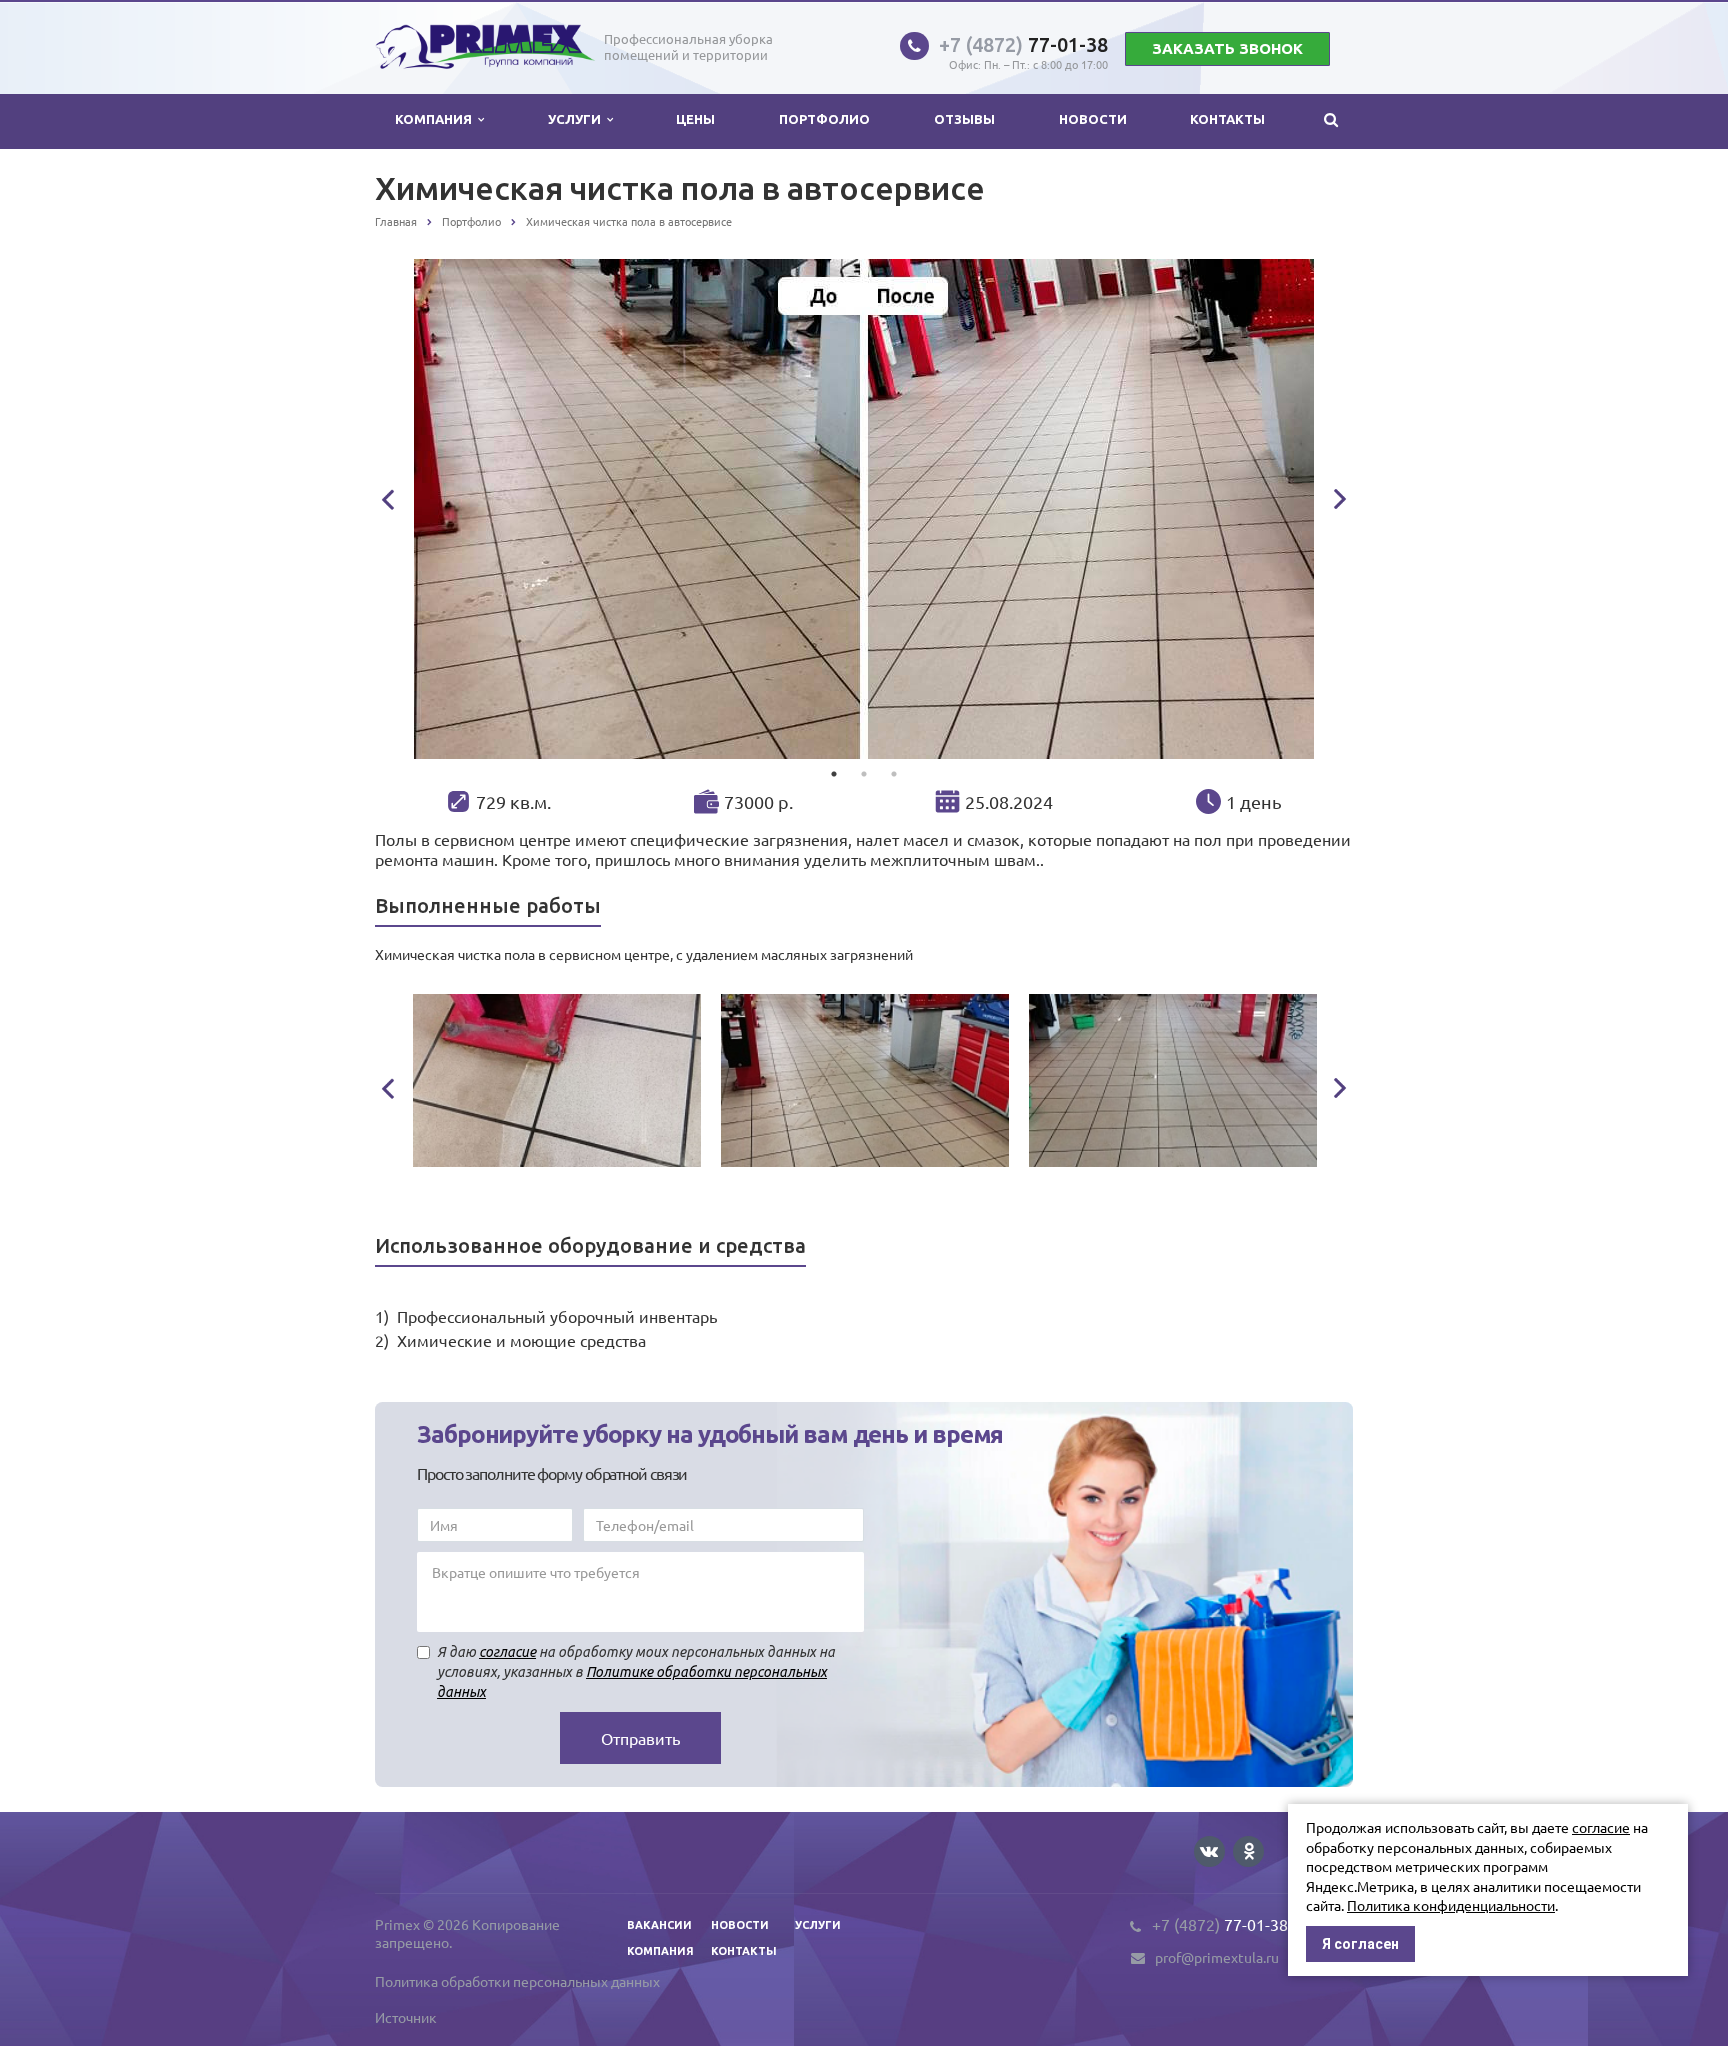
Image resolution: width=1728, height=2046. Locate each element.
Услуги (577, 119)
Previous (388, 500)
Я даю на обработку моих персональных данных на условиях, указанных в (636, 1672)
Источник (406, 2017)
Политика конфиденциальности (1451, 1905)
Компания (436, 119)
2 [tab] (864, 774)
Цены (695, 119)
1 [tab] (834, 774)
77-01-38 (1023, 44)
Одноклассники (1248, 1851)
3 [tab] (894, 774)
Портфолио (824, 119)
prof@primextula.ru (1217, 1958)
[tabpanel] (864, 509)
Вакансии (659, 1925)
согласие (507, 1652)
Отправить (640, 1738)
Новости (1093, 119)
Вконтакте (1209, 1851)
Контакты (1227, 119)
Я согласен (1360, 1944)
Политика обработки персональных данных (517, 1981)
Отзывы (964, 119)
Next (1340, 499)
